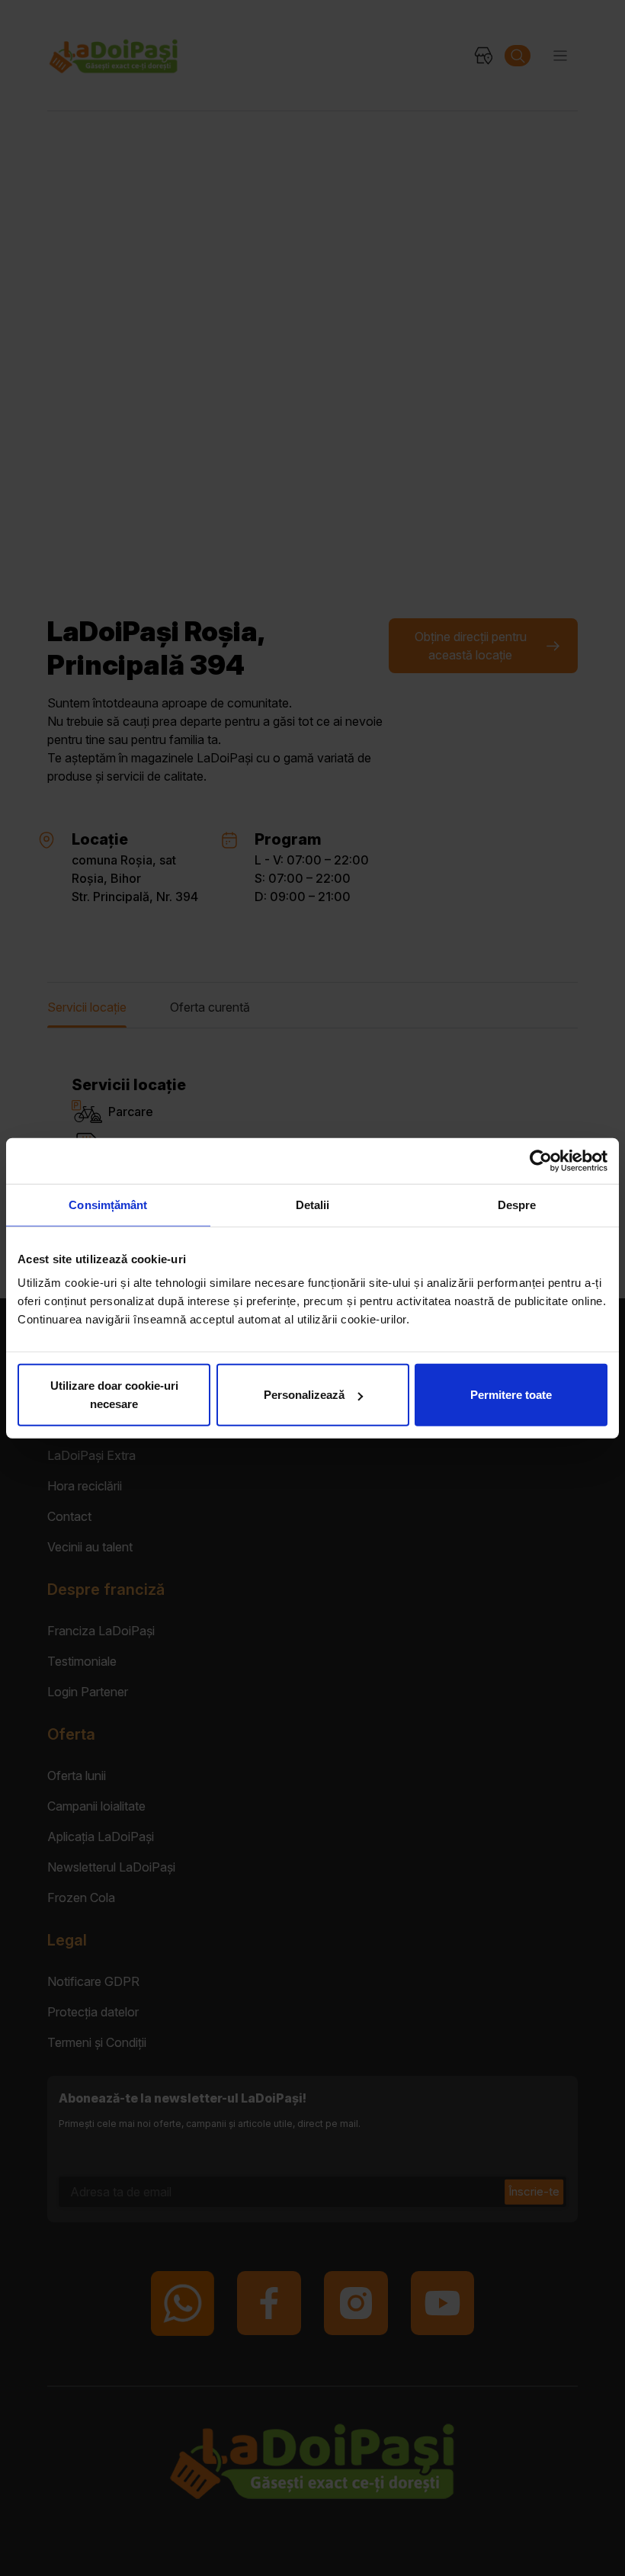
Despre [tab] (517, 1204)
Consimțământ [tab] (108, 1204)
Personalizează (304, 1395)
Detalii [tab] (313, 1204)
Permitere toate (511, 1395)
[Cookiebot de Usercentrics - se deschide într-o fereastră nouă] (541, 1160)
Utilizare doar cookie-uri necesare (114, 1395)
